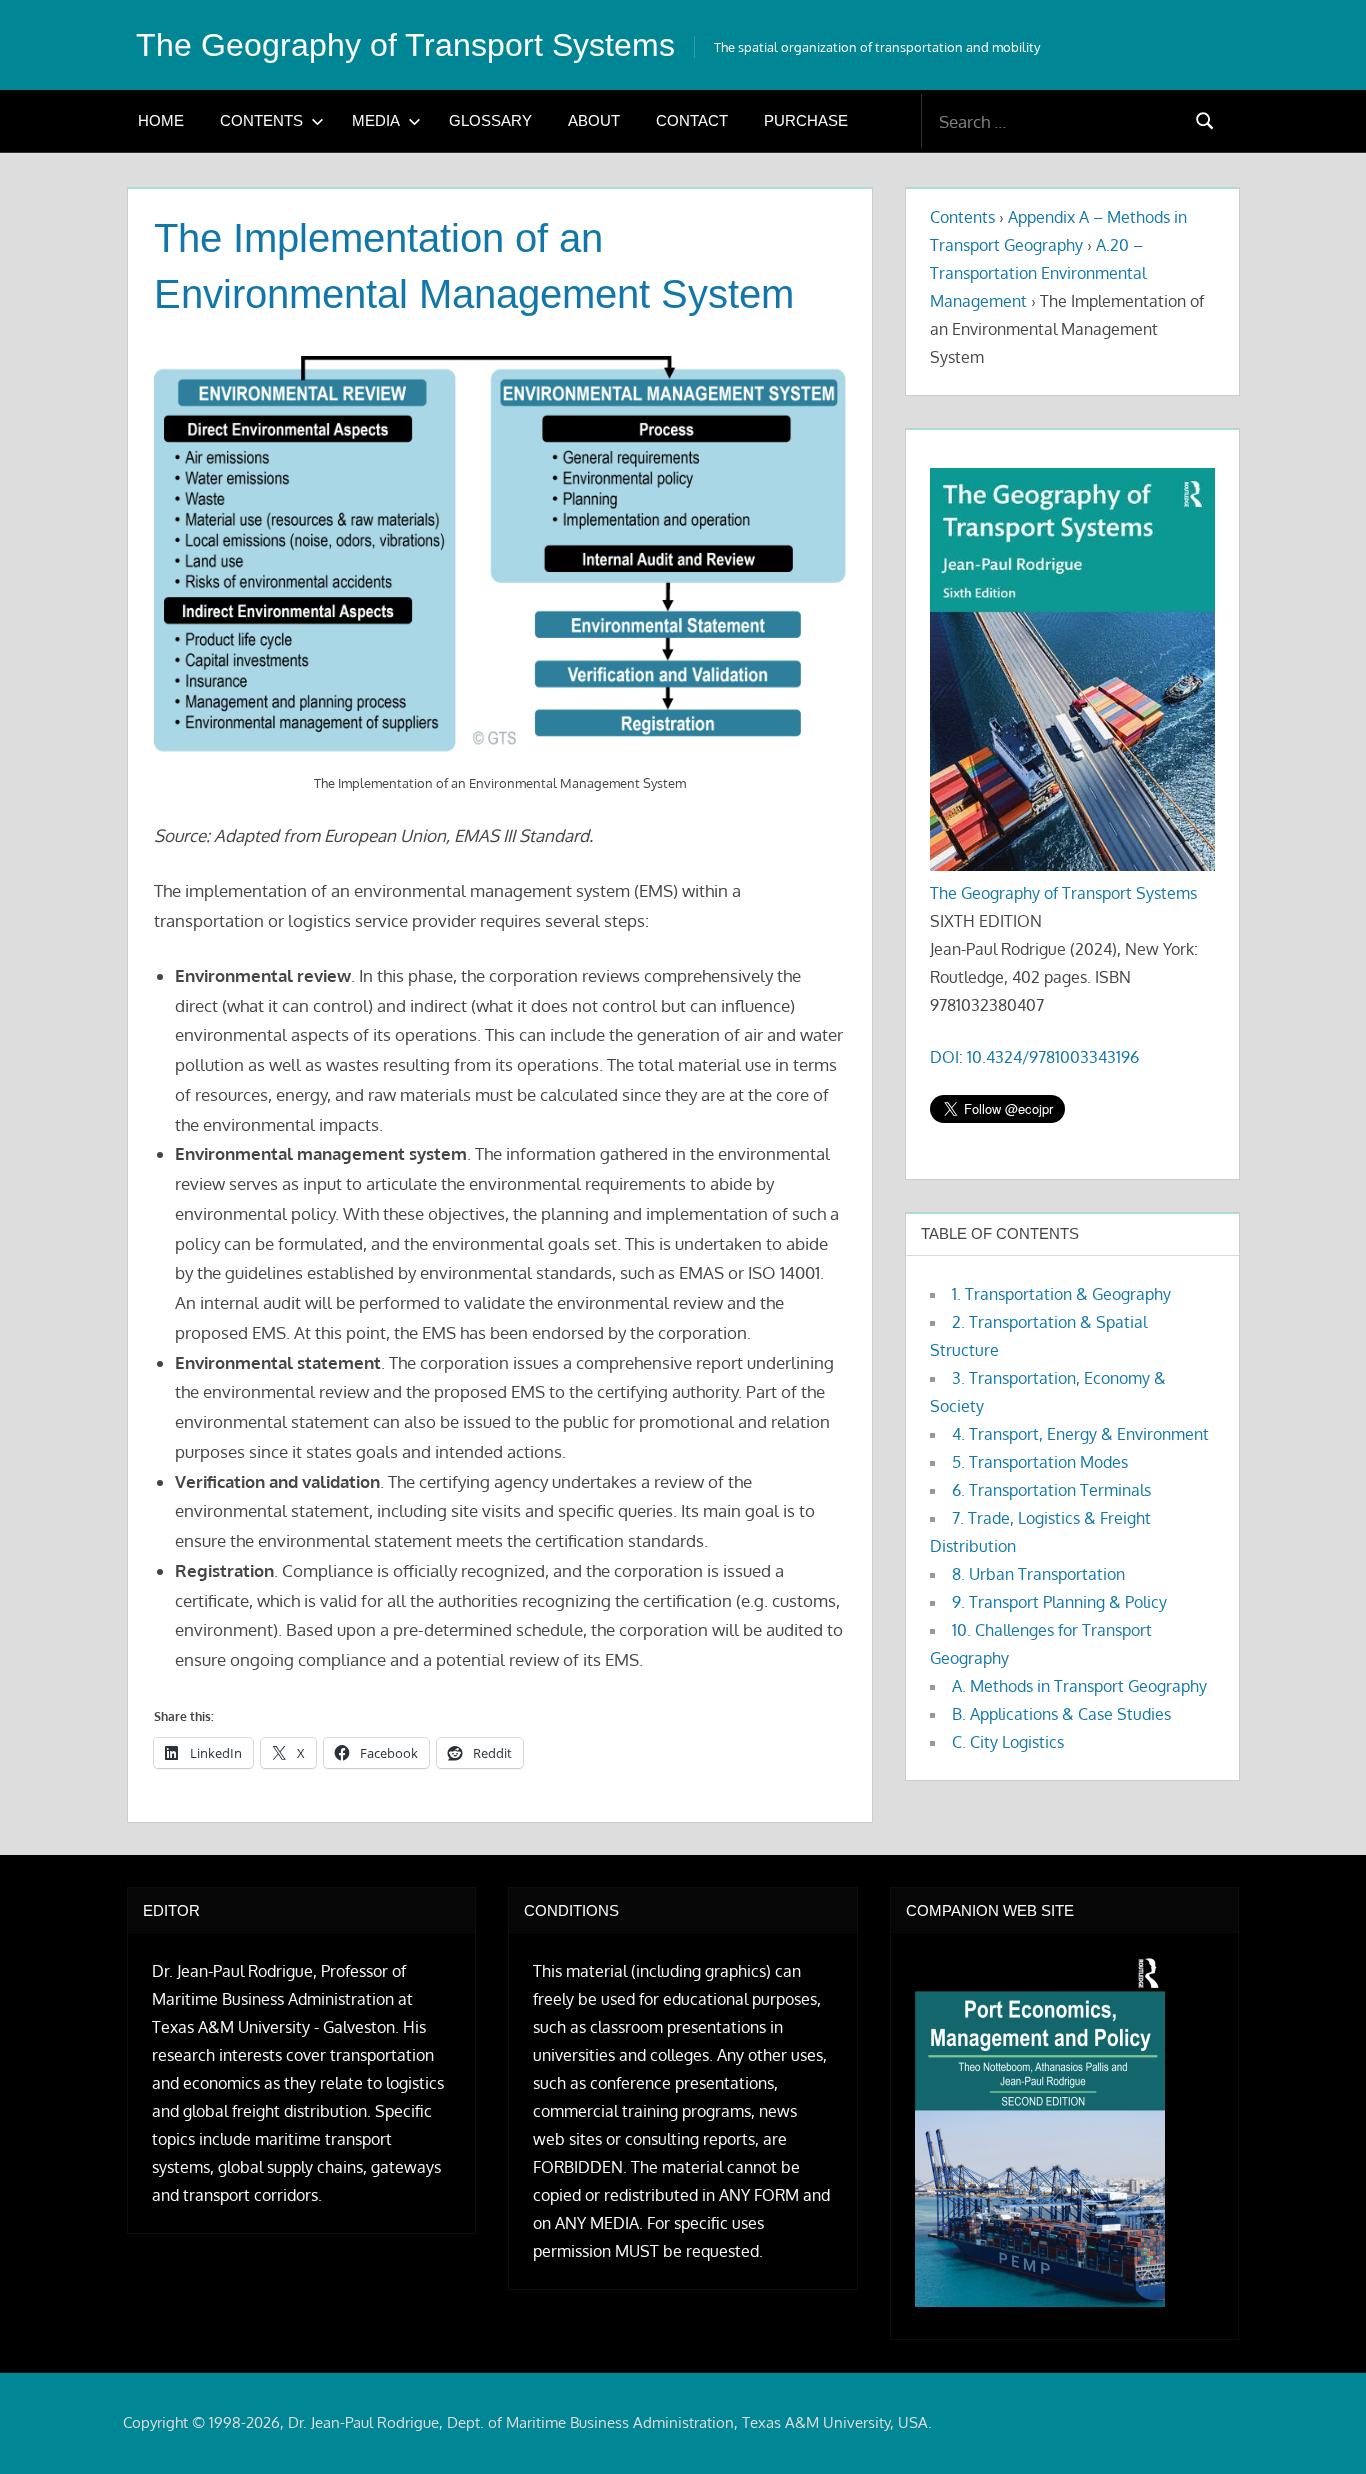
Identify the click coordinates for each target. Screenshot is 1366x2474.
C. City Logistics (1008, 1742)
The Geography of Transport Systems (405, 45)
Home (161, 120)
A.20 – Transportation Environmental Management (1038, 273)
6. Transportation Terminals (1051, 1490)
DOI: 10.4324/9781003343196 (1034, 1057)
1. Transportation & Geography (1061, 1294)
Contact (692, 120)
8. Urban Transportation (1038, 1574)
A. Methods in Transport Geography (1079, 1686)
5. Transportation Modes (1040, 1462)
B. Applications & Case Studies (1061, 1714)
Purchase (806, 120)
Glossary (490, 120)
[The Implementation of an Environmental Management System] (500, 557)
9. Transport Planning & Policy (1059, 1602)
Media (376, 120)
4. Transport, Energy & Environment (1080, 1434)
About (594, 120)
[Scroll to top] (1318, 2426)
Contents (261, 120)
